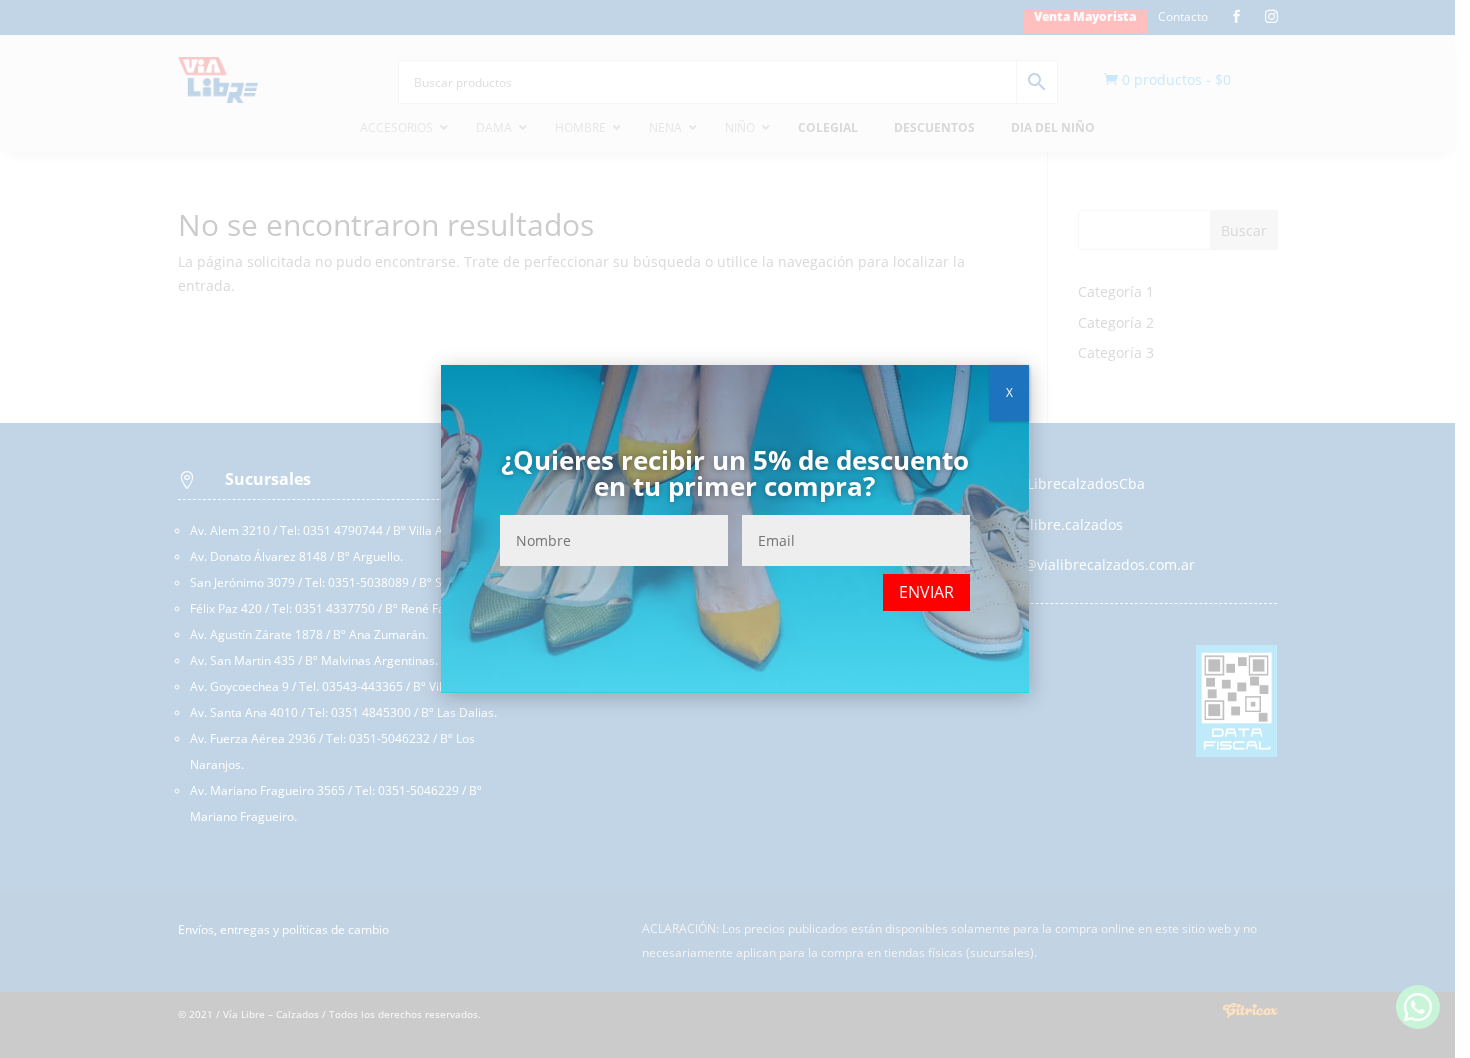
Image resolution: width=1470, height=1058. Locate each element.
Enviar (926, 592)
